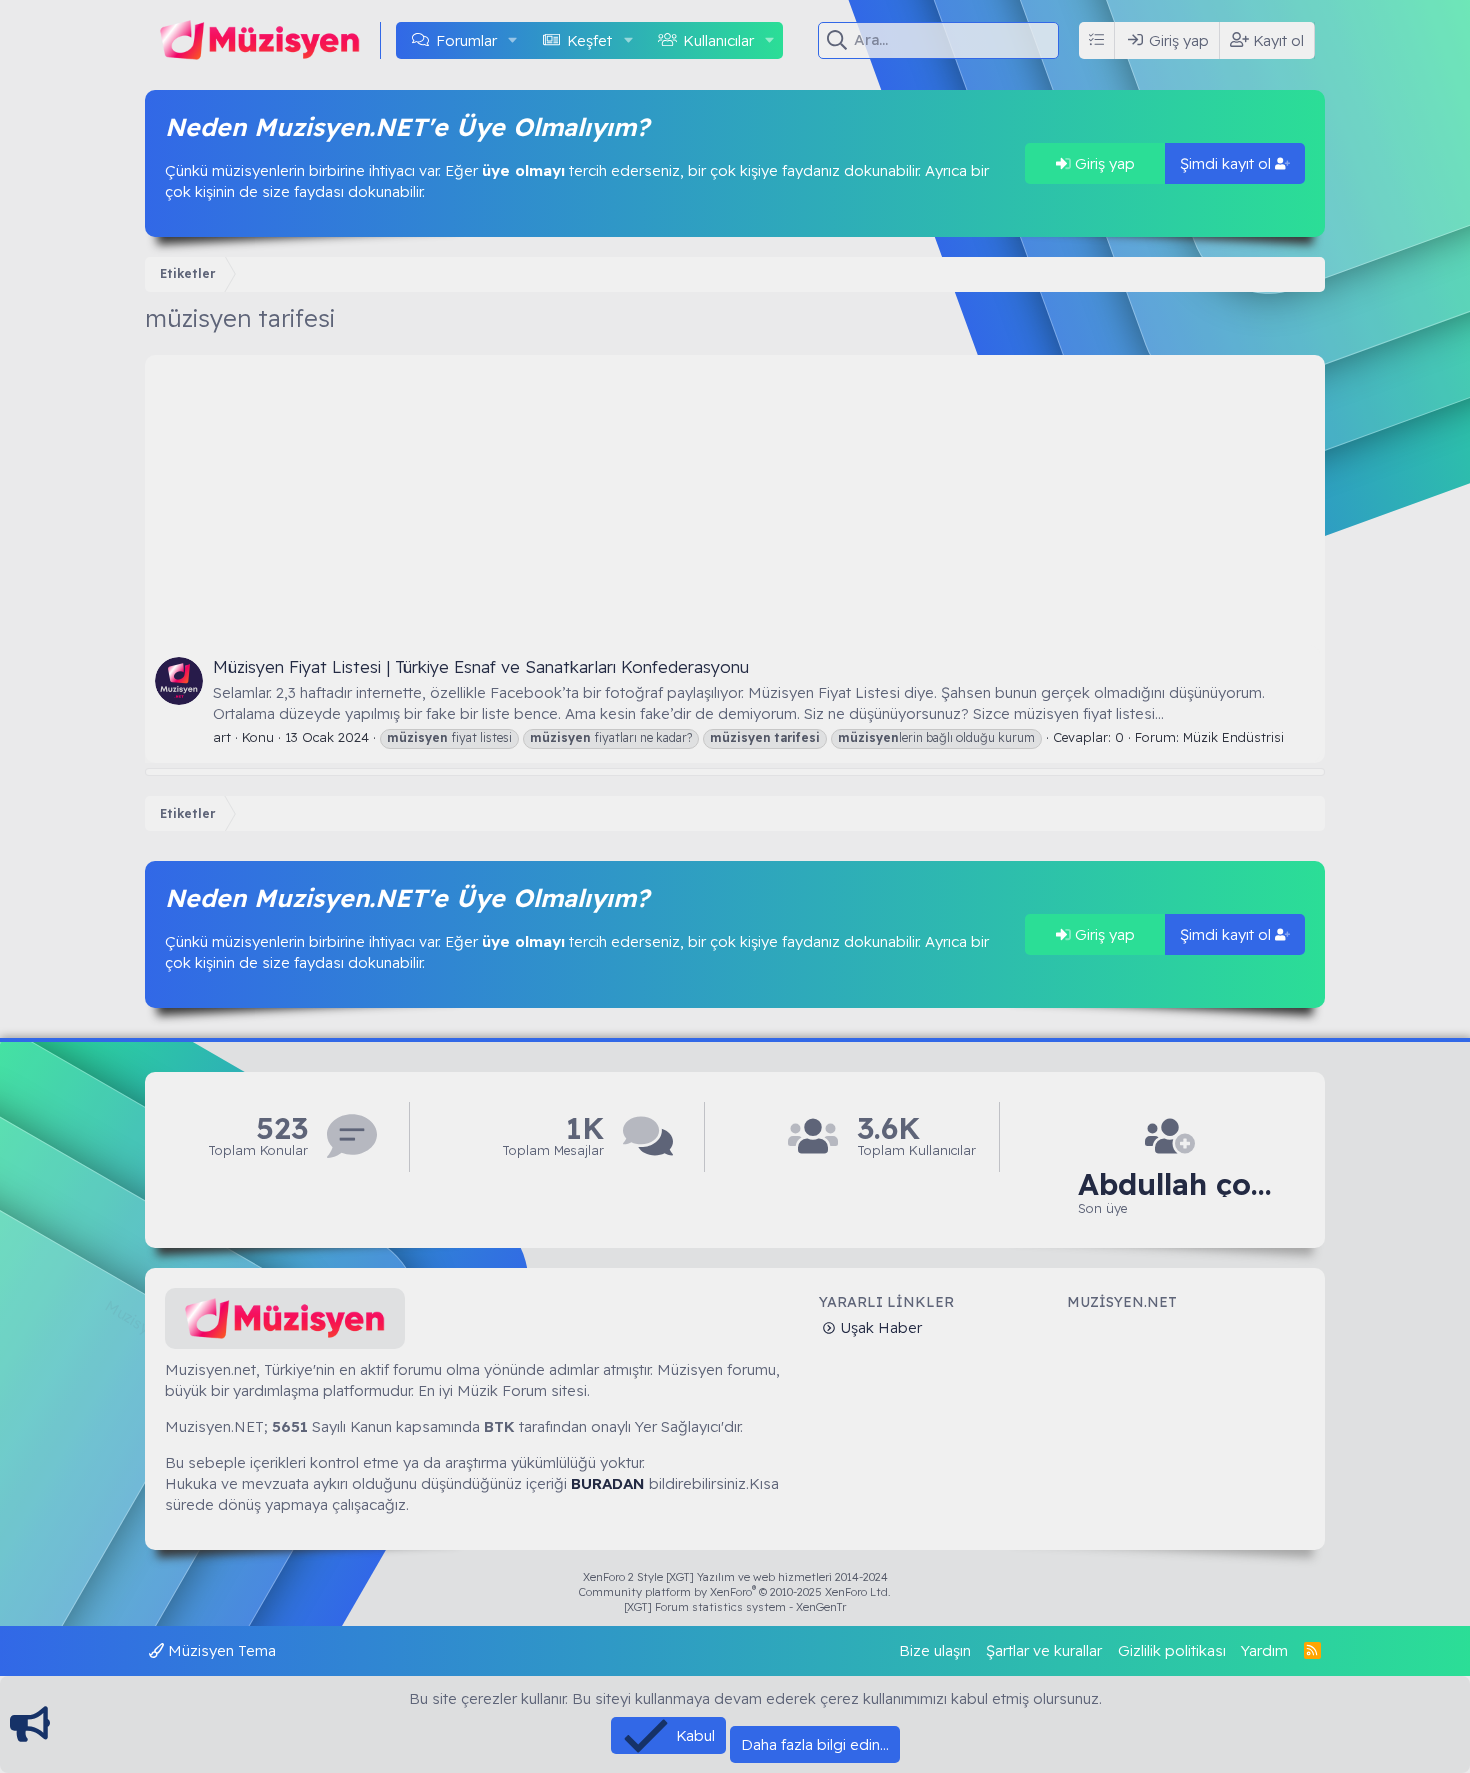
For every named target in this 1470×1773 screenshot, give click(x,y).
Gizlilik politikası (1172, 1650)
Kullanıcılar (718, 40)
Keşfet (589, 40)
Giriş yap (1103, 163)
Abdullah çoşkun (1178, 1184)
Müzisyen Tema (220, 1650)
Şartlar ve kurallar (1044, 1650)
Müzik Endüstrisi (1233, 737)
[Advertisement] (735, 495)
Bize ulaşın (935, 1650)
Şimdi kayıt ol (1227, 163)
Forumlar (466, 40)
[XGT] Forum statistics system (735, 1607)
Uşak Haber (879, 1327)
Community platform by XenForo (735, 1592)
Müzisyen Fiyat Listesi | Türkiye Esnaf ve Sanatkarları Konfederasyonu (481, 666)
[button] (513, 40)
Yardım (1264, 1650)
